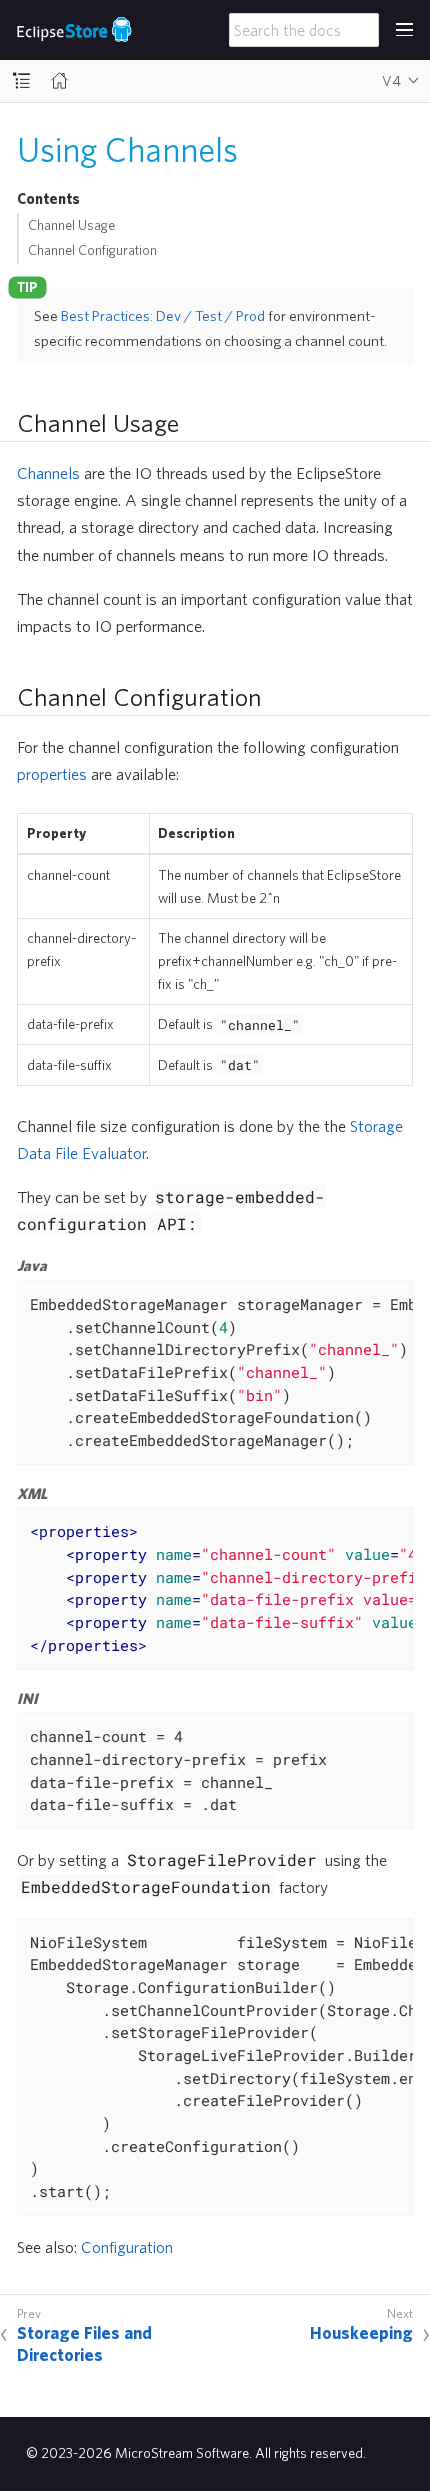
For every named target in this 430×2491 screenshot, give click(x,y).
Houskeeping (361, 2332)
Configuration (127, 2246)
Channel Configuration (92, 250)
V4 (391, 81)
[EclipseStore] (74, 29)
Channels (48, 472)
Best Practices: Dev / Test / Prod (163, 315)
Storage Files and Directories (84, 2343)
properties (52, 773)
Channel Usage (71, 225)
